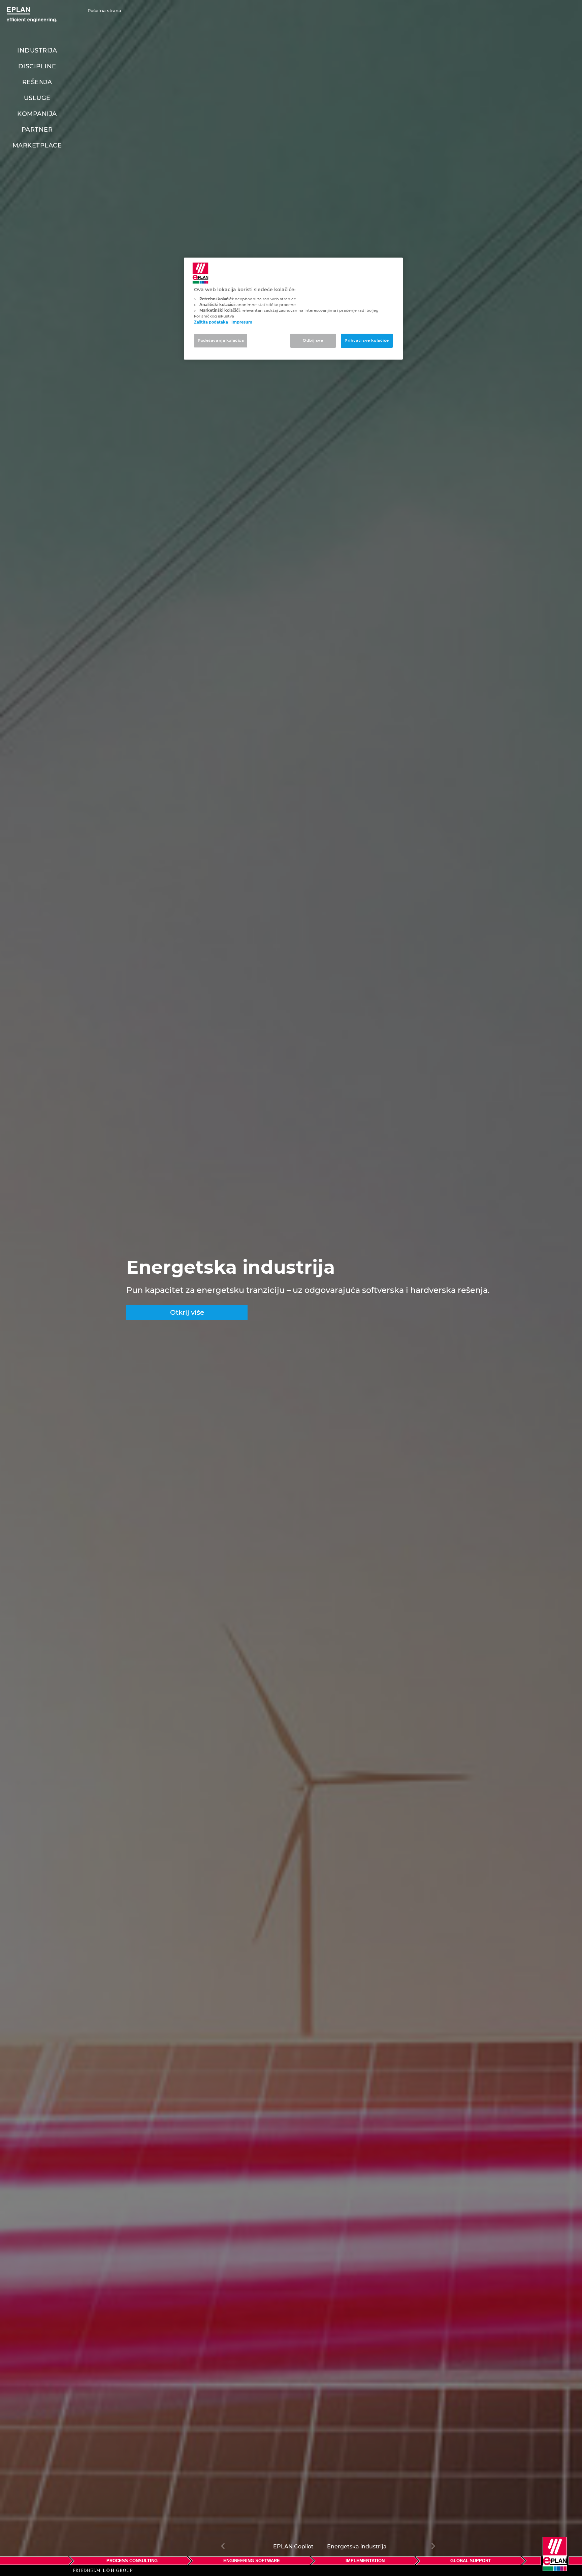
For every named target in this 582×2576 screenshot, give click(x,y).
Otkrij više (187, 1312)
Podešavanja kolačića (221, 340)
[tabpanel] (291, 1288)
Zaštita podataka (211, 322)
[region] (293, 309)
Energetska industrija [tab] (357, 2546)
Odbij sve (313, 340)
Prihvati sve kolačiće (367, 340)
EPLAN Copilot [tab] (293, 2546)
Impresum (242, 322)
